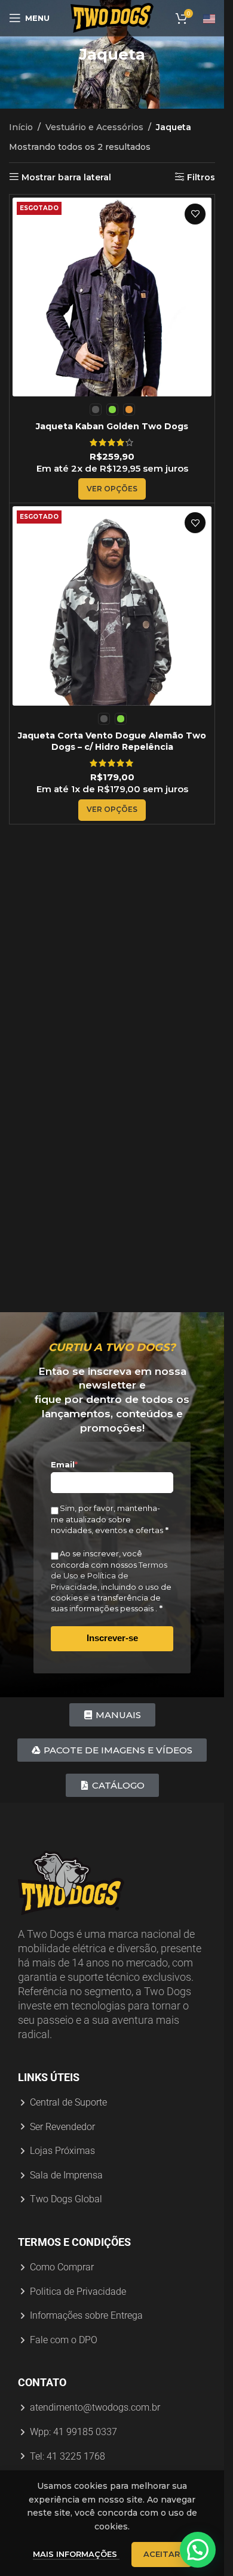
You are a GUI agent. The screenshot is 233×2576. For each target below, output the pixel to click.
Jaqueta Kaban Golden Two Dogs (112, 426)
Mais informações (76, 2554)
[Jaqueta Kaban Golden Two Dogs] (112, 297)
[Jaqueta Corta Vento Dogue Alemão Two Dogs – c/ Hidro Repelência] (112, 606)
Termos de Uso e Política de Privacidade (109, 1575)
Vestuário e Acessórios (94, 127)
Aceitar (162, 2554)
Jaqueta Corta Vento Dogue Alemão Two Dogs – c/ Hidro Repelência (112, 741)
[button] (198, 2550)
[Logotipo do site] (112, 17)
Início (21, 127)
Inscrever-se (112, 1638)
